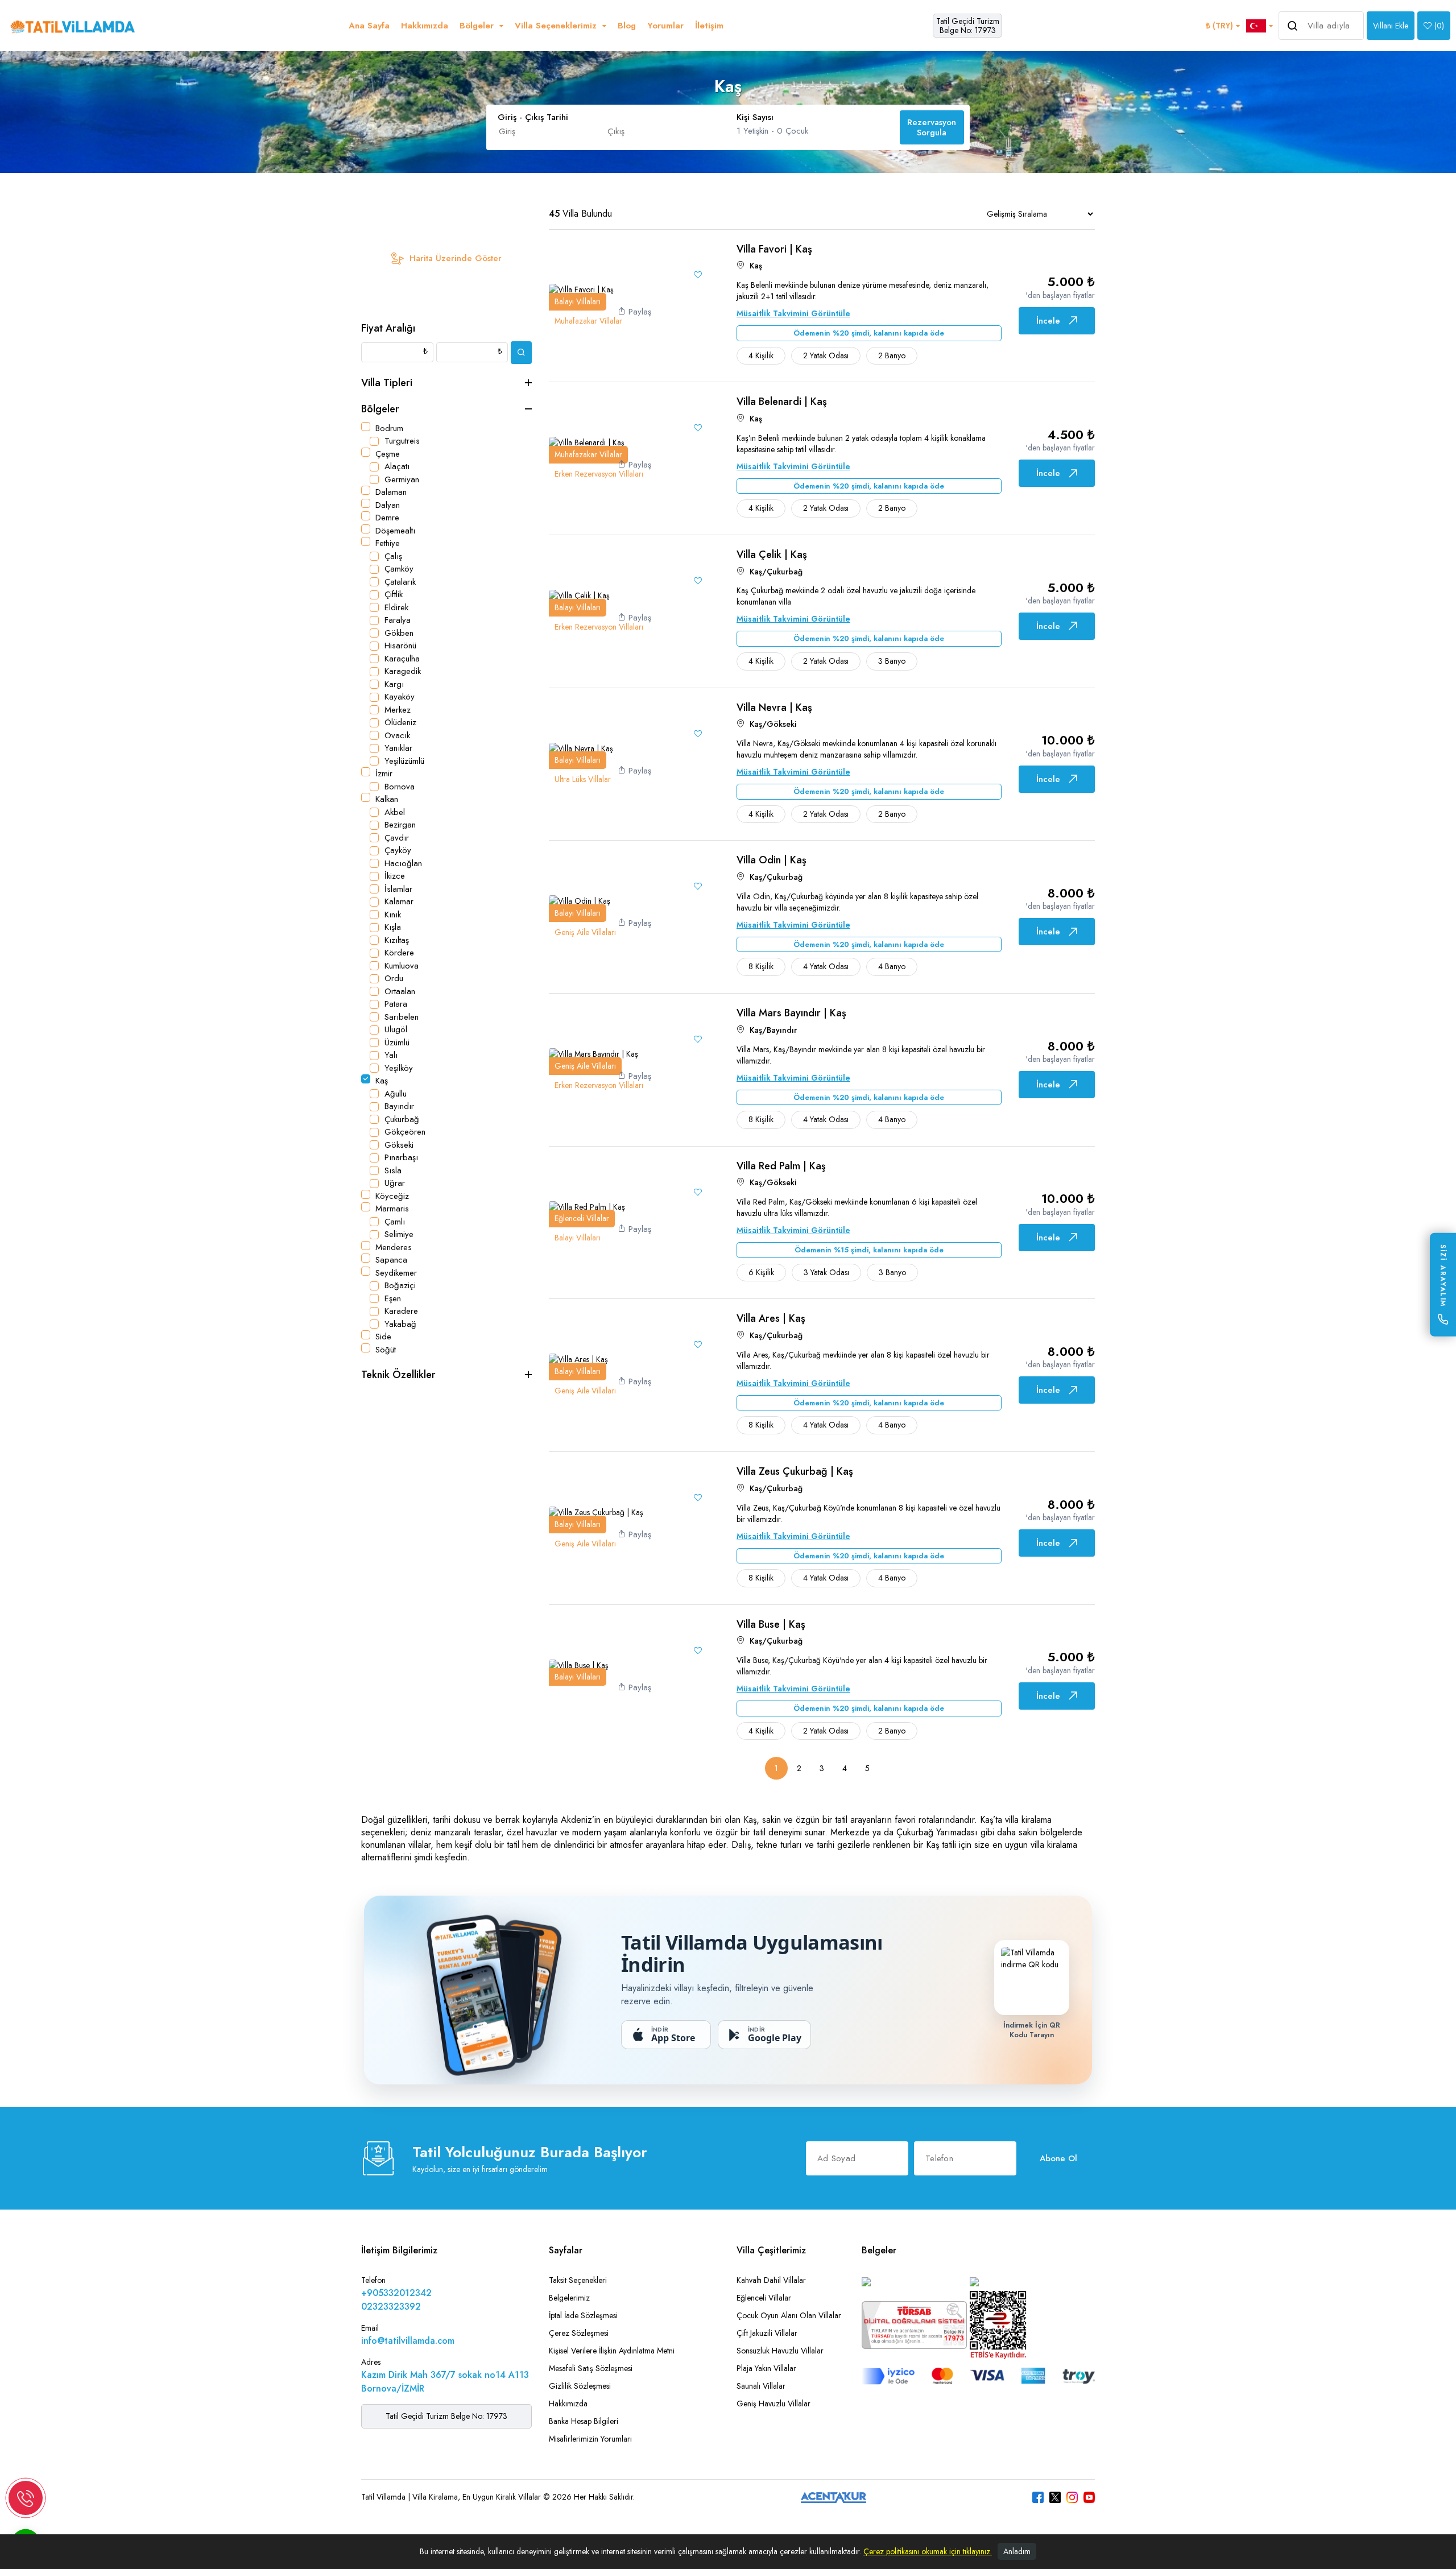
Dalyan (388, 505)
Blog (627, 26)
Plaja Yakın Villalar (766, 2368)
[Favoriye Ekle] (698, 275)
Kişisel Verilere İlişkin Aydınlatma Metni (612, 2351)
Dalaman (391, 492)
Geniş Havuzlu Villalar (773, 2403)
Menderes (394, 1247)
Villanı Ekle (1391, 26)
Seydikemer (396, 1273)
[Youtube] (1089, 2497)
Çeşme (388, 454)
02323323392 (391, 2307)
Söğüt (386, 1350)
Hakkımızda (425, 26)
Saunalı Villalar (761, 2386)
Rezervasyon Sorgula (932, 127)
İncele (1048, 321)
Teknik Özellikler (398, 1375)
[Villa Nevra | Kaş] (581, 747)
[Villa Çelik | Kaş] (579, 595)
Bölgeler (380, 409)
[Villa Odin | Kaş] (580, 900)
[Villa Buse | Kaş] (579, 1664)
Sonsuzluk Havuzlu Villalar (780, 2351)
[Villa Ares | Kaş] (578, 1359)
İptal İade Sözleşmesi (583, 2315)
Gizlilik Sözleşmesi (580, 2386)
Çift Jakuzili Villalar (767, 2333)
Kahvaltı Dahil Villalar (771, 2280)
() (1439, 26)
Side (383, 1337)
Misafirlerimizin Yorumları (590, 2439)
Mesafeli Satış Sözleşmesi (591, 2368)
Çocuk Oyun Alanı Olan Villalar (789, 2315)
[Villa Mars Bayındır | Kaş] (593, 1053)
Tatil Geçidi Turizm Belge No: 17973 (968, 26)
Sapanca (391, 1260)
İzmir (384, 773)
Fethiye (388, 543)
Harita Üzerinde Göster (456, 258)
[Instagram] (1072, 2497)
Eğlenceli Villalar (764, 2298)
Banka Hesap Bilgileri (584, 2421)
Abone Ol (1058, 2158)
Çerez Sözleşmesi (579, 2333)
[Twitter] (1055, 2497)
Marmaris (392, 1209)
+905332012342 (396, 2293)
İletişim (709, 26)
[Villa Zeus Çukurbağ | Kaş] (596, 1512)
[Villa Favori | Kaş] (581, 289)
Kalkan (387, 799)
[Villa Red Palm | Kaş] (587, 1206)
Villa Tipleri (387, 383)
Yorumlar (665, 26)
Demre (387, 518)
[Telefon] (26, 2498)
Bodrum (389, 428)
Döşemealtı (395, 531)
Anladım (1017, 2551)
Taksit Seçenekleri (578, 2280)
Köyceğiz (392, 1196)
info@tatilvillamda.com (408, 2341)
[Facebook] (1038, 2497)
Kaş (382, 1081)
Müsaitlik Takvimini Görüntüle (793, 313)
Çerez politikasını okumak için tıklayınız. (928, 2551)
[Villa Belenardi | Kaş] (587, 442)
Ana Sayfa (369, 26)
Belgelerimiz (569, 2298)
